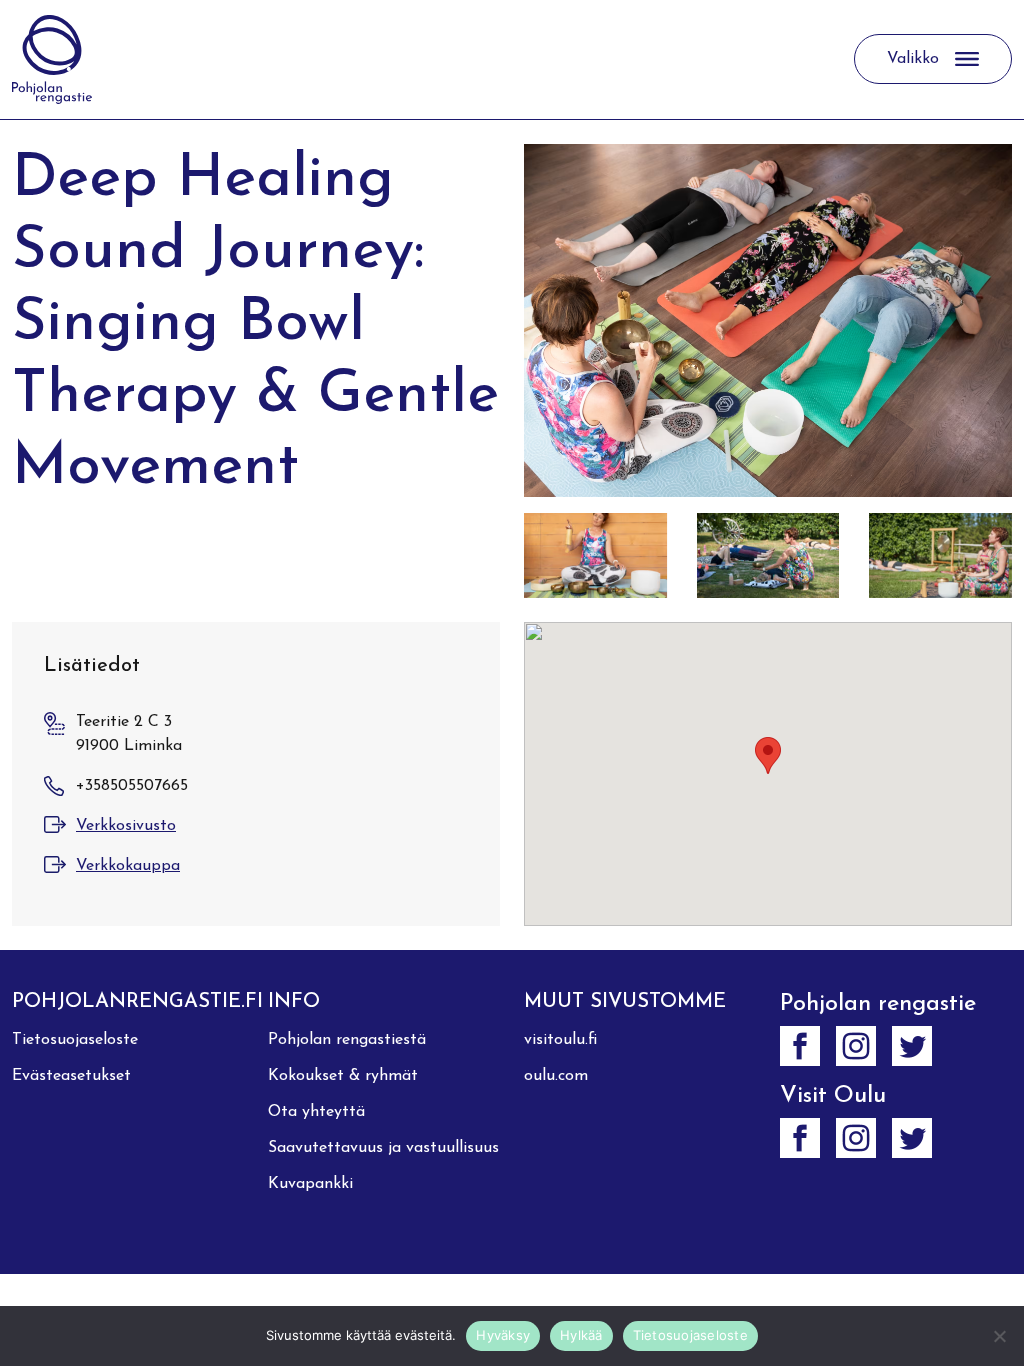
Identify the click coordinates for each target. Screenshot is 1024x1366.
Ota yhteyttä (316, 1112)
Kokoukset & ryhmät (343, 1076)
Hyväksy (503, 1335)
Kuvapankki (310, 1184)
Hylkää (581, 1335)
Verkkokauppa (128, 866)
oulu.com (556, 1076)
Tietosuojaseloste (75, 1040)
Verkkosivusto (126, 826)
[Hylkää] (999, 1336)
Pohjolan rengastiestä (347, 1040)
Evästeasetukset (71, 1076)
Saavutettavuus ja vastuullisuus (383, 1148)
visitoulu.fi (560, 1040)
